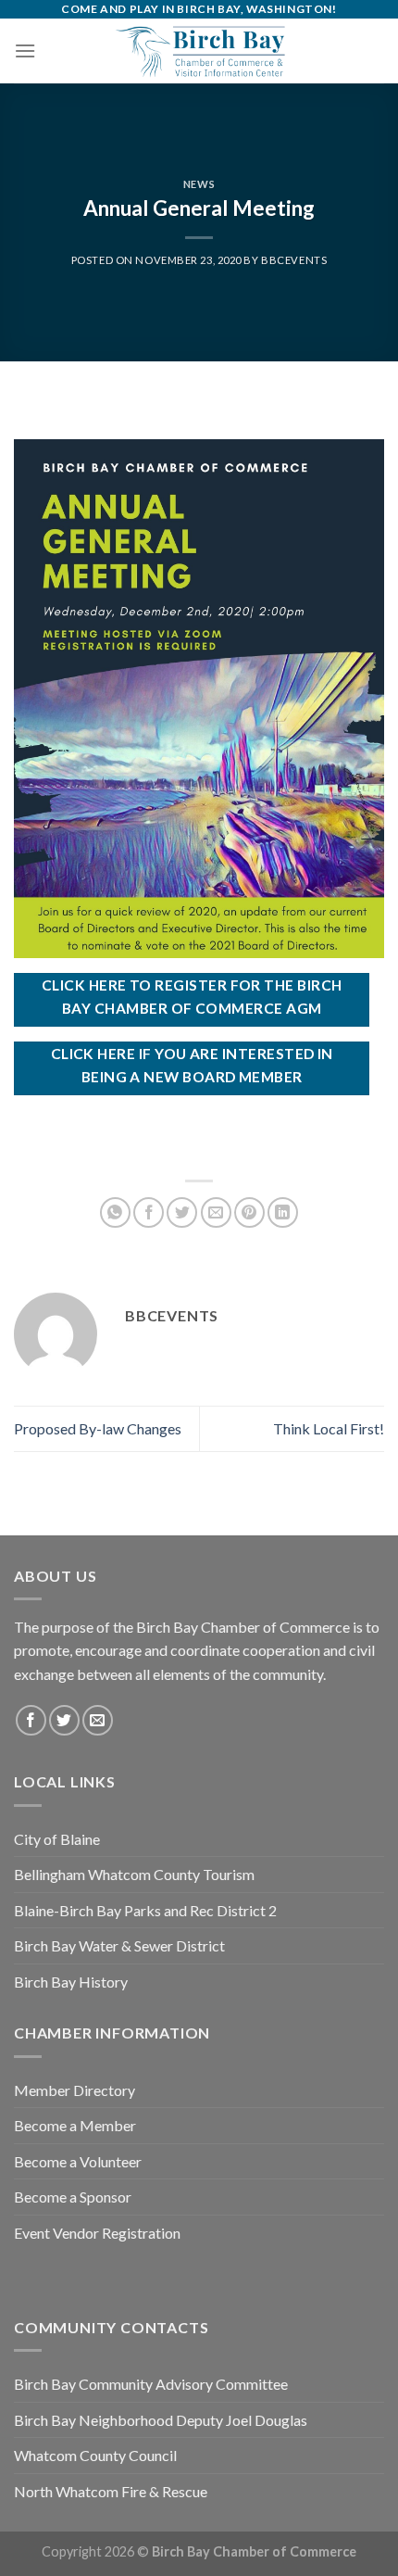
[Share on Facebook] (149, 1212)
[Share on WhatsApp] (115, 1212)
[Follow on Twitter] (64, 1720)
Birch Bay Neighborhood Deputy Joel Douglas (161, 2420)
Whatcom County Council (95, 2455)
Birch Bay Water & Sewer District (119, 1945)
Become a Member (75, 2125)
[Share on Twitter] (182, 1212)
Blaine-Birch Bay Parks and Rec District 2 (145, 1910)
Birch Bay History (71, 1982)
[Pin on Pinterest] (249, 1212)
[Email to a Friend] (216, 1212)
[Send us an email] (98, 1720)
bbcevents (294, 260)
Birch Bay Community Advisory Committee (151, 2384)
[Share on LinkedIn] (283, 1212)
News (199, 184)
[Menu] (25, 51)
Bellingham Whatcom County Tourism (134, 1874)
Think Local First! (329, 1428)
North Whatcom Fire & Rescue (111, 2491)
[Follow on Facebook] (31, 1720)
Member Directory (75, 2090)
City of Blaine (57, 1839)
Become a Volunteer (78, 2161)
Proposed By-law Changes (98, 1428)
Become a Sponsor (73, 2197)
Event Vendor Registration (97, 2233)
